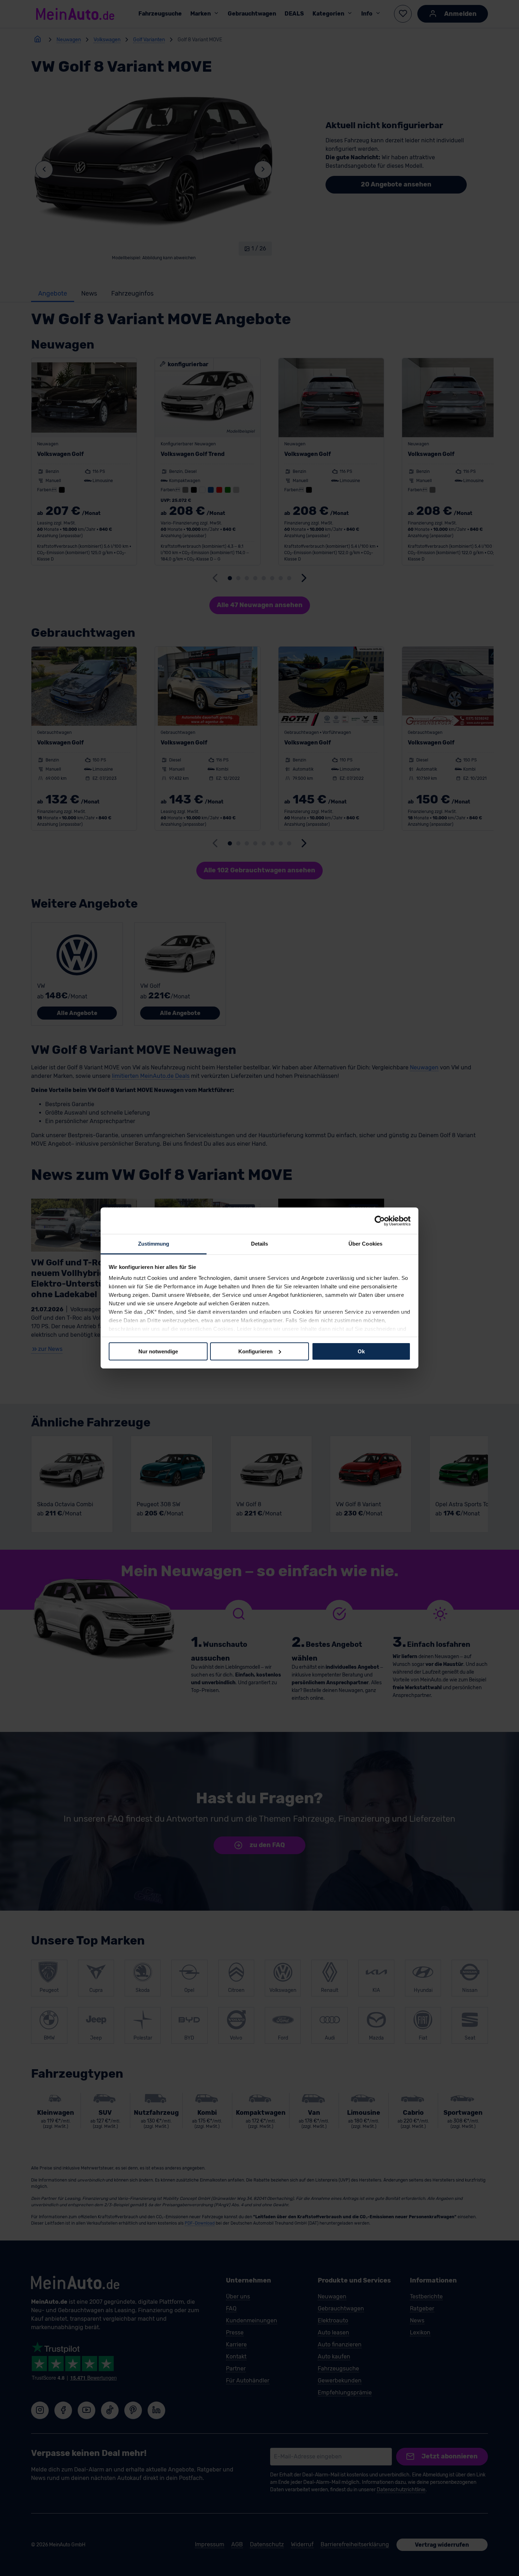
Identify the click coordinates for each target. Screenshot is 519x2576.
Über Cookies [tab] (365, 1244)
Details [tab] (260, 1244)
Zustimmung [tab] (154, 1244)
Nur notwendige (158, 1351)
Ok (361, 1351)
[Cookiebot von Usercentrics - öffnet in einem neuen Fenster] (380, 1221)
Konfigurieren (255, 1351)
